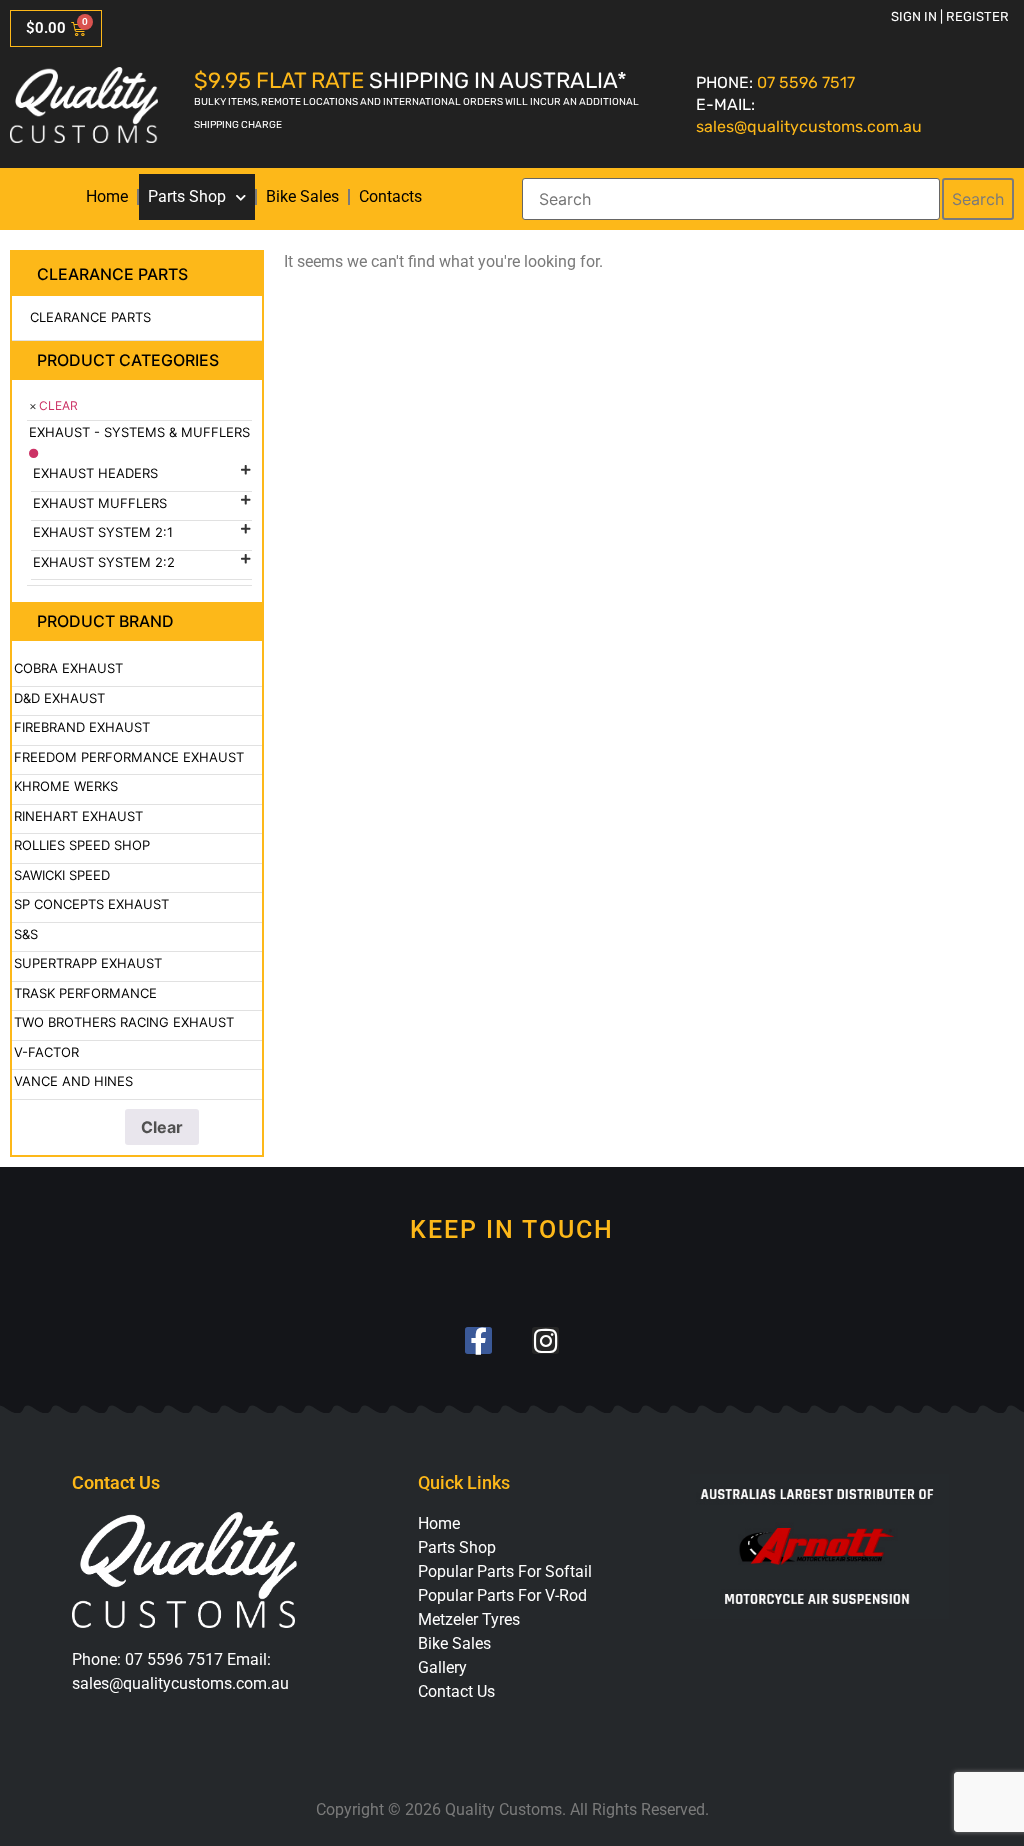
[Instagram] (545, 1340)
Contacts (390, 196)
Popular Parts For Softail (505, 1571)
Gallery (442, 1667)
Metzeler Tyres (469, 1619)
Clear (58, 405)
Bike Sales (302, 196)
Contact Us (456, 1691)
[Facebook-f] (478, 1340)
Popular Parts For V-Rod (502, 1595)
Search (978, 199)
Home (107, 196)
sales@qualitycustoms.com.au (809, 126)
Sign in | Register (950, 16)
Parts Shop (187, 196)
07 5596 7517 (806, 82)
